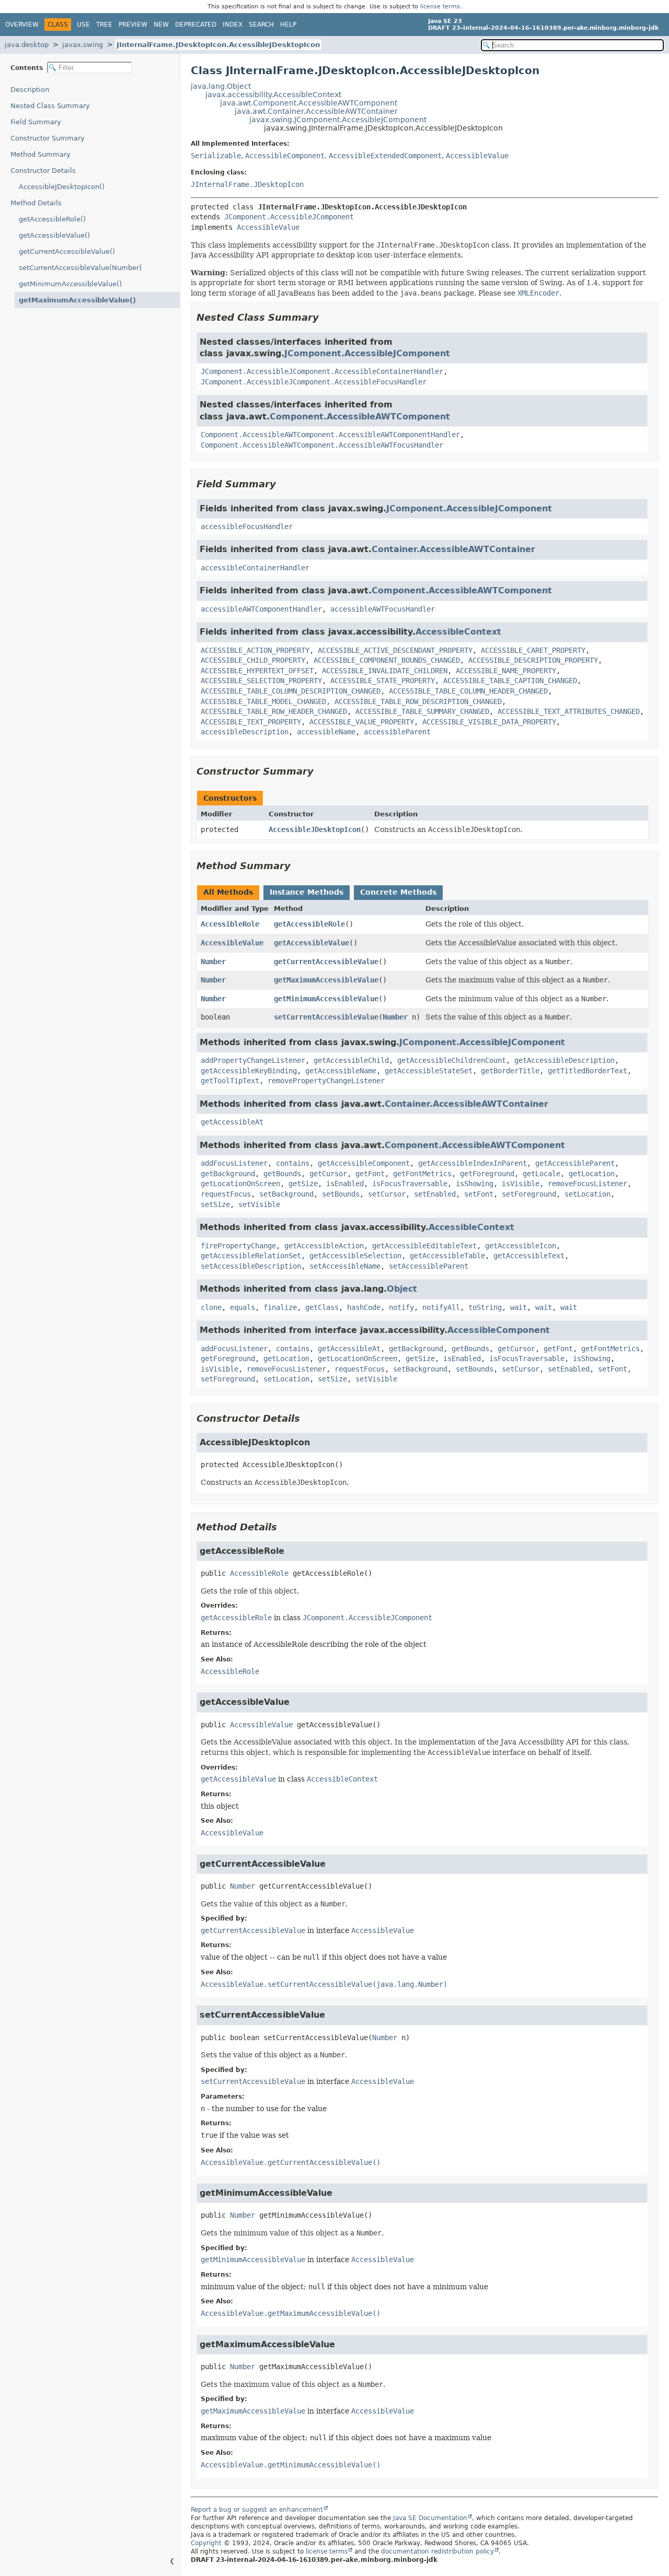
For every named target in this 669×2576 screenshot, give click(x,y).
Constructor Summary (48, 138)
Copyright (206, 2543)
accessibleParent (397, 732)
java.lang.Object (221, 86)
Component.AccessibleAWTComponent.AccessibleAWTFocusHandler (322, 445)
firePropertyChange (238, 1246)
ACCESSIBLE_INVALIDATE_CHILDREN (385, 671)
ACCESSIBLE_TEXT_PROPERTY (251, 722)
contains (293, 1163)
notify (401, 1307)
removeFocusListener (587, 1184)
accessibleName (326, 732)
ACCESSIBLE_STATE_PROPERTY (383, 681)
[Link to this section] (326, 317)
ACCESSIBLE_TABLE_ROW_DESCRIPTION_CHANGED (418, 701)
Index (233, 25)
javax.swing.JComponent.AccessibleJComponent (338, 120)
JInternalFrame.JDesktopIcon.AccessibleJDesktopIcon (218, 45)
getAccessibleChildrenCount (452, 1060)
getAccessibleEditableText (424, 1246)
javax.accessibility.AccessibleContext (273, 95)
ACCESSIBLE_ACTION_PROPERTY (255, 650)
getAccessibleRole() (52, 219)
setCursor (387, 1194)
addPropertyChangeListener (253, 1060)
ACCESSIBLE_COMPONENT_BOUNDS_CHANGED (387, 660)
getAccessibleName (341, 1071)
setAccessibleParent (429, 1266)
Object (402, 1289)
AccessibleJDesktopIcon (315, 829)
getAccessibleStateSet (429, 1071)
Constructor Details (43, 171)
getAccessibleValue (312, 943)
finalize (280, 1307)
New (161, 25)
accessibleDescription (245, 732)
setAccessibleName (345, 1266)
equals (243, 1307)
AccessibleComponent (285, 156)
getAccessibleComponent (364, 1163)
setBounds (341, 1194)
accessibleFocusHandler (247, 526)
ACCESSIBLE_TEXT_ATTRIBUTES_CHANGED (569, 711)
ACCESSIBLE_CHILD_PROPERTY (253, 660)
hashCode (364, 1307)
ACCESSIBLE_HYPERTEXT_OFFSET (257, 671)
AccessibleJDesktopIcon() (62, 187)
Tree (104, 25)
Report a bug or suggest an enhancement (257, 2510)
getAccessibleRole (309, 924)
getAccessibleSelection (355, 1256)
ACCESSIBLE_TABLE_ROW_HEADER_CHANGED (274, 711)
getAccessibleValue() (54, 235)
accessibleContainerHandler (255, 568)
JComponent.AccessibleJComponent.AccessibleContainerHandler (322, 371)
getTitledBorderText (587, 1071)
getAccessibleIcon (521, 1246)
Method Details (36, 203)
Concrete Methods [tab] (398, 892)
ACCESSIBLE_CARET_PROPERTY (533, 650)
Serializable (216, 156)
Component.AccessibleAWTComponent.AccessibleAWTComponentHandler (330, 435)
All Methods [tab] (228, 892)
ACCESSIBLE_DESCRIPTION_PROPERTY (533, 660)
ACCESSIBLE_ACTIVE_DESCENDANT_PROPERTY (395, 650)
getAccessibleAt (232, 1122)
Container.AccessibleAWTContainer (453, 549)
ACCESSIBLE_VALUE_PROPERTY (362, 722)
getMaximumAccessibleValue (326, 980)
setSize (215, 1204)
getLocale (541, 1174)
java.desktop (27, 45)
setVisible (259, 1204)
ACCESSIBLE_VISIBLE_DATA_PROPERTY (489, 722)
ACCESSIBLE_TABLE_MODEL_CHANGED (263, 701)
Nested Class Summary (50, 106)
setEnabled (435, 1194)
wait (518, 1307)
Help (288, 25)
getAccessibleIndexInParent (472, 1163)
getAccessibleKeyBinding (249, 1071)
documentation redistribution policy (437, 2551)
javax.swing (83, 45)
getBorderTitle (510, 1071)
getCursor (328, 1174)
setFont (479, 1194)
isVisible (521, 1184)
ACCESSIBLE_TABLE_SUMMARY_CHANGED (422, 711)
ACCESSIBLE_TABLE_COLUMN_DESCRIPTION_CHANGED (291, 691)
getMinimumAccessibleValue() (70, 284)
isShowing (475, 1184)
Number (213, 962)
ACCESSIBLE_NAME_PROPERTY (506, 671)
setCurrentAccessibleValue (326, 1017)
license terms (440, 7)
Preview (133, 25)
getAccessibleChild (351, 1060)
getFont (370, 1174)
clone (211, 1307)
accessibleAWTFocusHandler (383, 609)
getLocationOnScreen (240, 1184)
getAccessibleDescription (564, 1060)
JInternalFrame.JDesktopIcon (247, 184)
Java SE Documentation (430, 2518)
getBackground (228, 1174)
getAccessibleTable (447, 1256)
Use (83, 25)
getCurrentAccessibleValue (326, 962)
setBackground (286, 1194)
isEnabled (345, 1184)
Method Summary (41, 154)
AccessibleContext (458, 632)
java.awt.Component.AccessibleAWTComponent (309, 103)
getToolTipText (230, 1081)
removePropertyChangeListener (326, 1081)
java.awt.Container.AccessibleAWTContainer (316, 111)
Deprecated (196, 25)
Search (261, 25)
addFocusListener (234, 1163)
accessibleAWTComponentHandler (261, 609)
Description (30, 90)
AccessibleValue (477, 156)
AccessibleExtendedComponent (385, 156)
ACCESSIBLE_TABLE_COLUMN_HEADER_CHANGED (468, 691)
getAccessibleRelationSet (251, 1256)
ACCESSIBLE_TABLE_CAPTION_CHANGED (510, 681)
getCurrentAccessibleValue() (67, 251)
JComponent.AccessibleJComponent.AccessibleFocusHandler (314, 382)
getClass (322, 1307)
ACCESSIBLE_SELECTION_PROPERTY (261, 681)
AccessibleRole (230, 924)
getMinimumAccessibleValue (326, 999)
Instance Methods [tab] (307, 892)
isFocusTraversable (410, 1184)
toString (485, 1307)
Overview (22, 25)
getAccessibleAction (324, 1246)
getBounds (282, 1174)
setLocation (587, 1194)
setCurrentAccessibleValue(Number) (80, 268)
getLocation (592, 1174)
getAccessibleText (529, 1256)
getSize (303, 1184)
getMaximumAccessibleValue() (77, 300)
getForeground (487, 1174)
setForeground (529, 1194)
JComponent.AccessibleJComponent (289, 217)
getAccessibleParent (575, 1163)
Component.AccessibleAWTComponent (360, 417)
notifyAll (441, 1307)
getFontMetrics (422, 1174)
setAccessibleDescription (251, 1266)
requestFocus (226, 1194)
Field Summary (36, 122)
